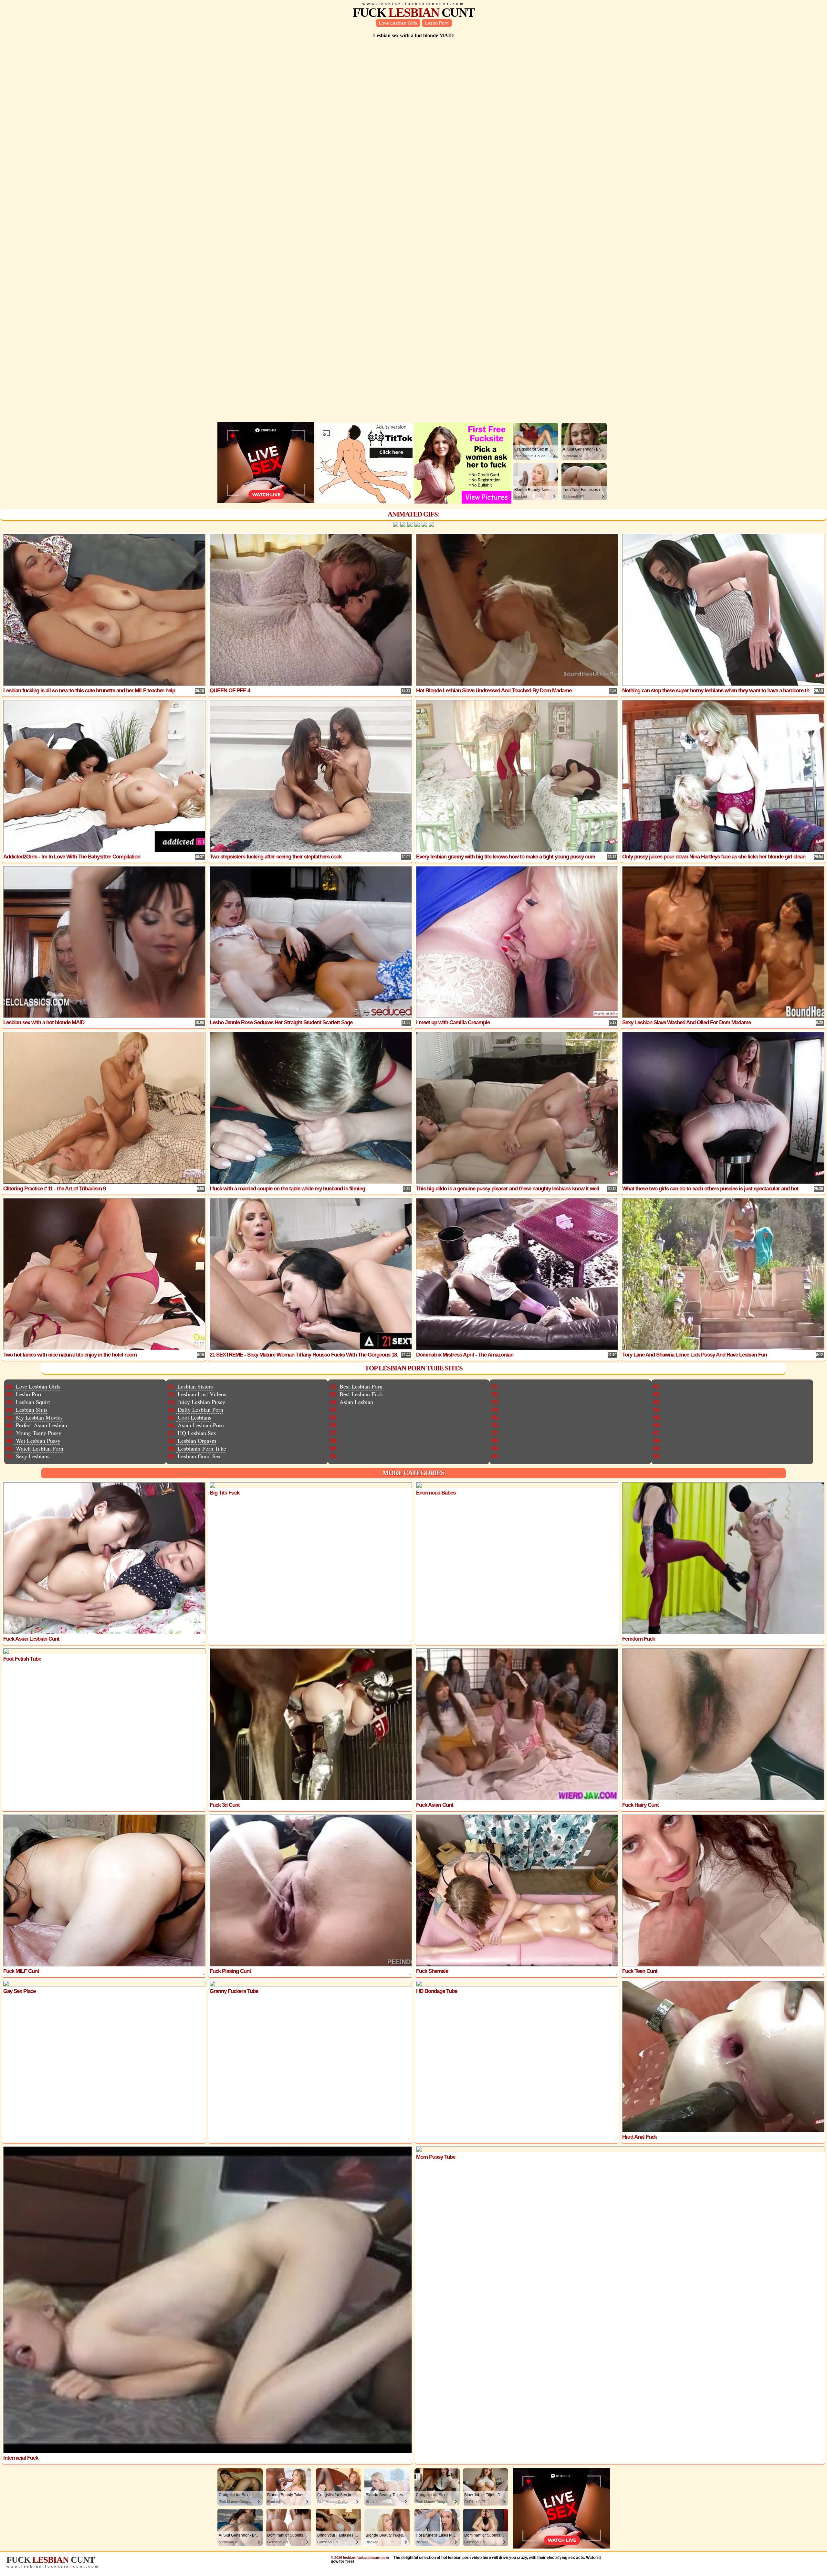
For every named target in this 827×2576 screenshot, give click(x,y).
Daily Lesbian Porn (200, 1410)
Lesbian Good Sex (199, 1456)
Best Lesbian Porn (361, 1386)
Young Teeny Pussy (39, 1433)
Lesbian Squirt (33, 1402)
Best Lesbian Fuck (361, 1394)
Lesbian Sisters (195, 1386)
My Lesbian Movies (39, 1417)
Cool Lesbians (194, 1417)
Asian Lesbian (356, 1402)
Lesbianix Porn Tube (202, 1448)
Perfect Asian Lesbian (42, 1425)
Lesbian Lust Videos (202, 1394)
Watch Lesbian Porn (40, 1448)
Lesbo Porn (437, 23)
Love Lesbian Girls (398, 23)
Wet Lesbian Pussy (38, 1441)
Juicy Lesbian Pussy (201, 1402)
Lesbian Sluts (32, 1410)
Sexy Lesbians (33, 1456)
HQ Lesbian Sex (197, 1433)
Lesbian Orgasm (197, 1441)
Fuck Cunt (414, 12)
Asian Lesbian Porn (201, 1425)
